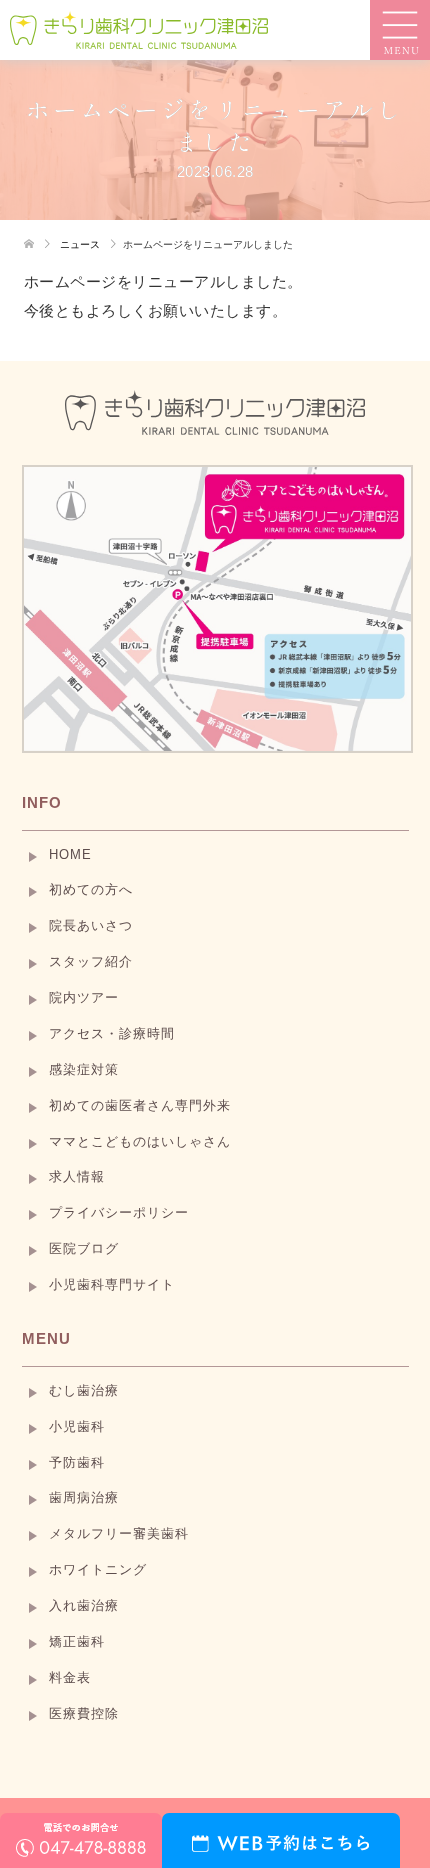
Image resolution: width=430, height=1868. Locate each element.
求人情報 (77, 1177)
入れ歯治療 (84, 1606)
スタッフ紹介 (91, 962)
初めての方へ (91, 890)
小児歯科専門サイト (112, 1285)
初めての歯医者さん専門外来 (140, 1106)
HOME (70, 855)
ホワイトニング (98, 1570)
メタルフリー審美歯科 (119, 1534)
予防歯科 (77, 1463)
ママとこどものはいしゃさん (140, 1142)
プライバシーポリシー (119, 1213)
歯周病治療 (84, 1498)
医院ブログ (84, 1249)
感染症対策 (84, 1070)
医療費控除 (84, 1714)
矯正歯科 (77, 1642)
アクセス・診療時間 (112, 1034)
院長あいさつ (91, 926)
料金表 (70, 1678)
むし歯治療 (84, 1391)
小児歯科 (77, 1427)
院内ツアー (84, 998)
